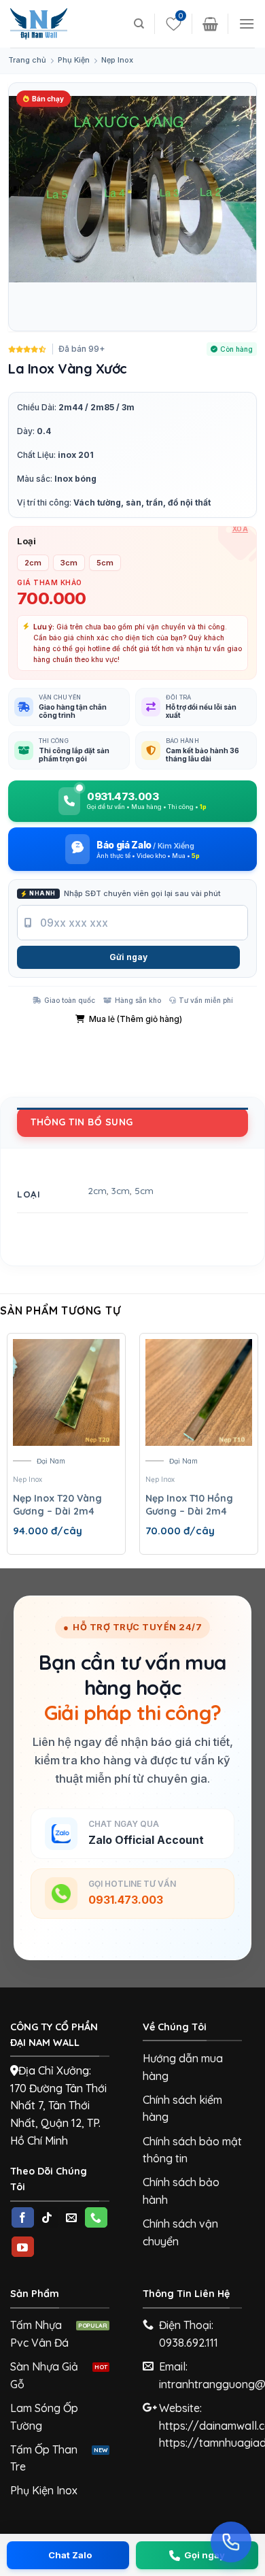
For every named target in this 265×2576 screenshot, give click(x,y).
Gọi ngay (205, 2555)
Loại (26, 542)
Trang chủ (27, 60)
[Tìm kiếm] (139, 24)
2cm (97, 1190)
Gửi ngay (128, 957)
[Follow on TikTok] (47, 2217)
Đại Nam (51, 1461)
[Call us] (96, 2217)
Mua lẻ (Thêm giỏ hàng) (136, 1019)
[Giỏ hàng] (210, 24)
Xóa (241, 529)
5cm (144, 1190)
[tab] (132, 1122)
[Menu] (247, 23)
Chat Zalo (70, 2555)
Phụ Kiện (74, 60)
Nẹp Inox (117, 60)
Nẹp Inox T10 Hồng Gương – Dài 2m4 (189, 1505)
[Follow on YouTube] (23, 2247)
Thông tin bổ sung (82, 1122)
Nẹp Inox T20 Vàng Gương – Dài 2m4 (57, 1505)
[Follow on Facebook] (23, 2217)
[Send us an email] (72, 2217)
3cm (121, 1190)
